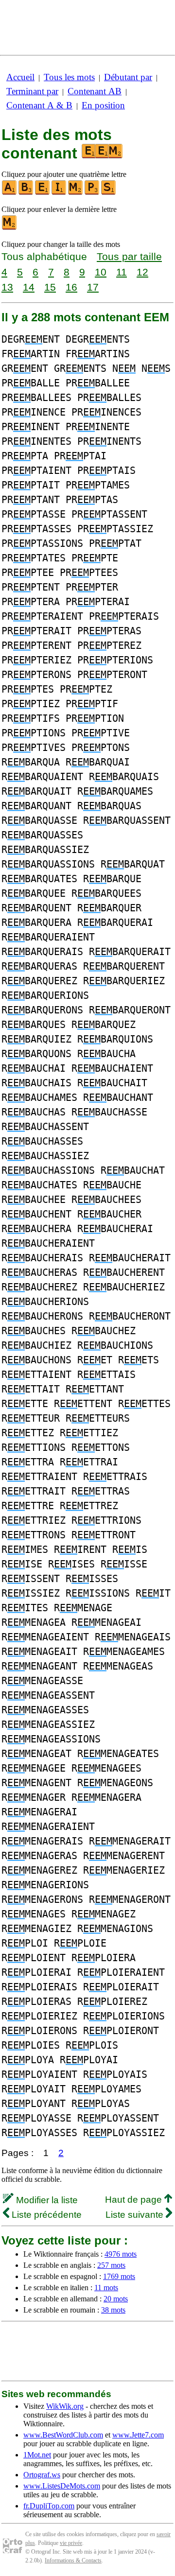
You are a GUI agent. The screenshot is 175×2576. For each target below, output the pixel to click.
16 (71, 287)
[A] (10, 193)
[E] (43, 193)
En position (103, 105)
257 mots (111, 2265)
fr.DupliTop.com (49, 2506)
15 (50, 287)
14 (29, 287)
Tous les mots (69, 77)
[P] (92, 193)
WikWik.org (65, 2406)
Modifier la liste (46, 2200)
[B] (26, 193)
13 (7, 287)
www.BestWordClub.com (63, 2435)
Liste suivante (136, 2215)
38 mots (113, 2310)
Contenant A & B (39, 105)
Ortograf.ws (42, 2475)
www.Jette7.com (138, 2435)
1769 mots (119, 2276)
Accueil (20, 77)
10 (101, 272)
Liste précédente (45, 2215)
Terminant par (32, 91)
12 (142, 272)
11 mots (106, 2288)
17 (93, 287)
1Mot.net (37, 2455)
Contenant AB (95, 91)
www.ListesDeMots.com (62, 2486)
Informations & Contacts (73, 2560)
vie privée (71, 2543)
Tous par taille (129, 256)
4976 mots (121, 2254)
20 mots (116, 2299)
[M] (76, 193)
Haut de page (135, 2200)
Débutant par (128, 77)
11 (122, 272)
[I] (59, 193)
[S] (109, 193)
